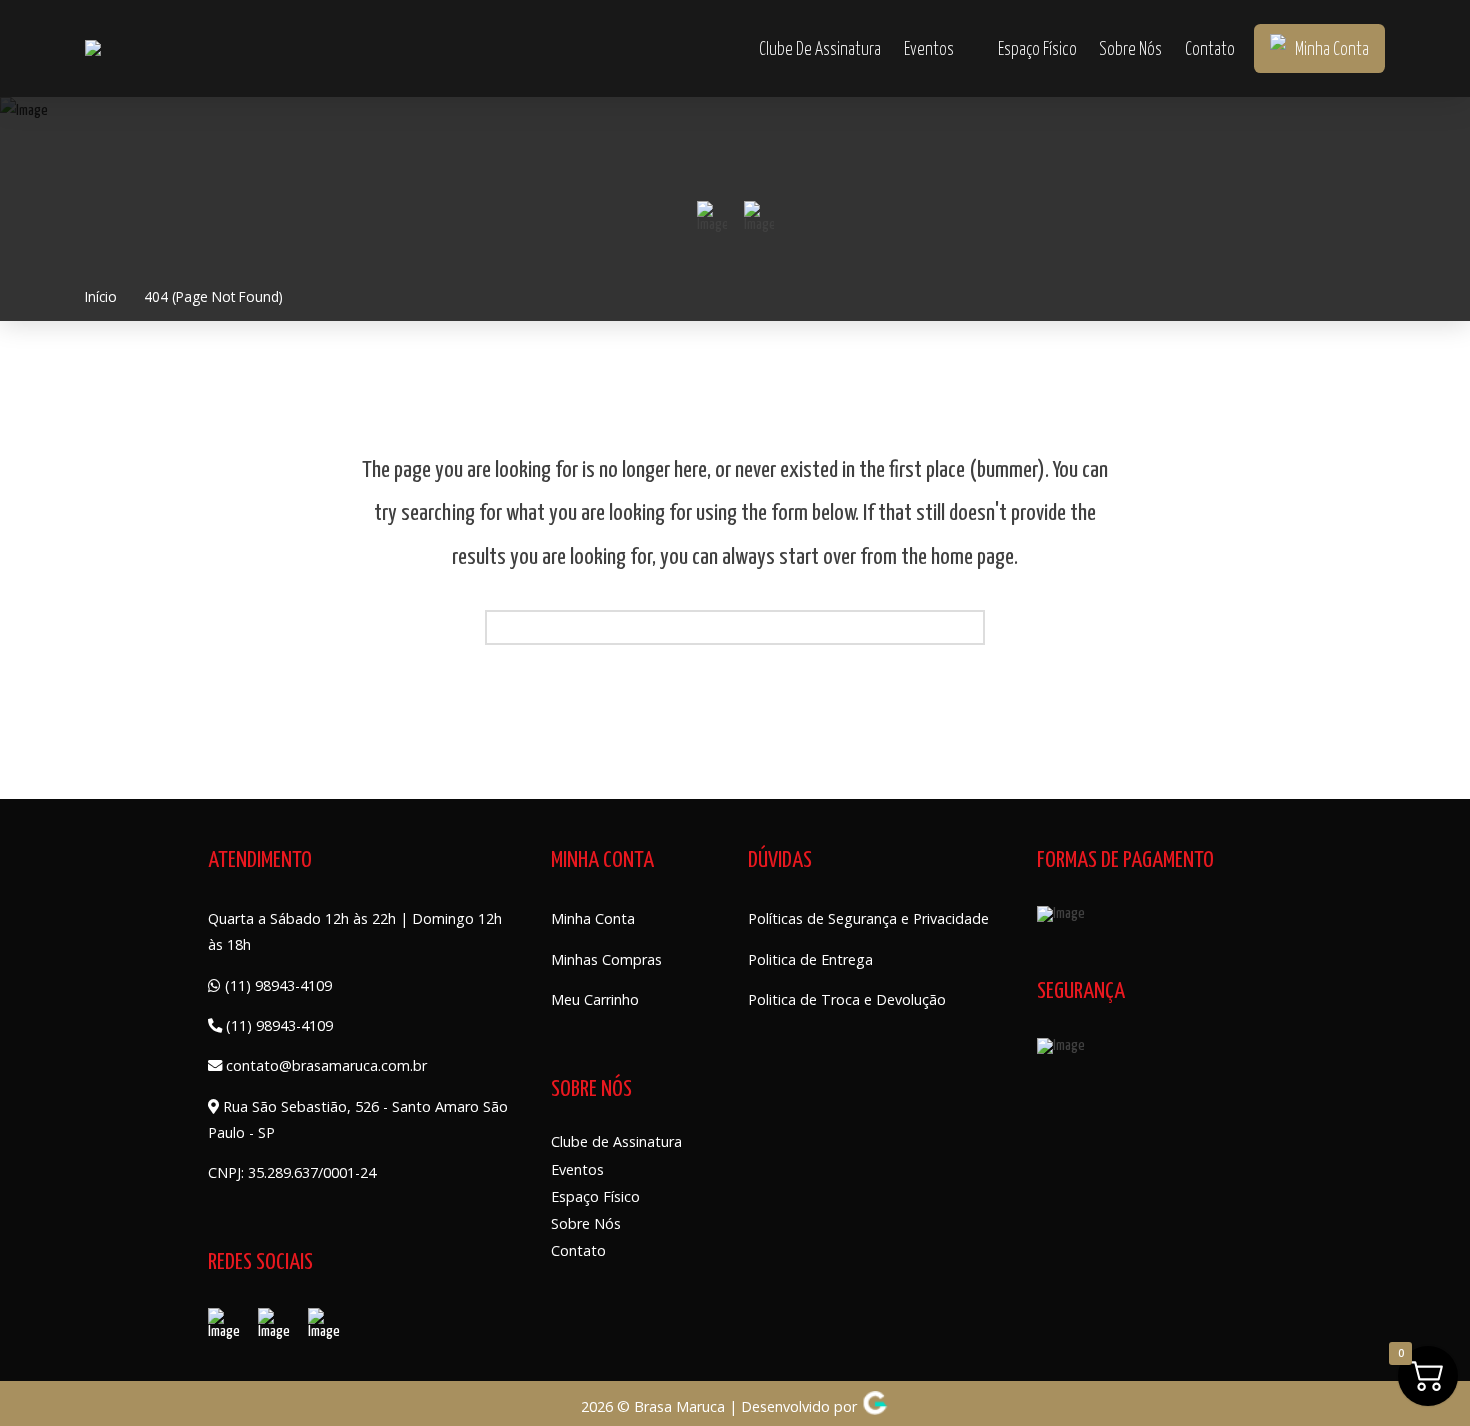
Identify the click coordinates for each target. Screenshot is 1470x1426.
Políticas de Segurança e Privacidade (868, 918)
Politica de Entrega (810, 959)
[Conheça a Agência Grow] (875, 1406)
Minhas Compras (606, 959)
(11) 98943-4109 (276, 985)
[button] (724, 48)
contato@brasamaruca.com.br (324, 1065)
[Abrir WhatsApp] (50, 1375)
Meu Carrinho (595, 999)
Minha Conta (593, 918)
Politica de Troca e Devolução (847, 999)
